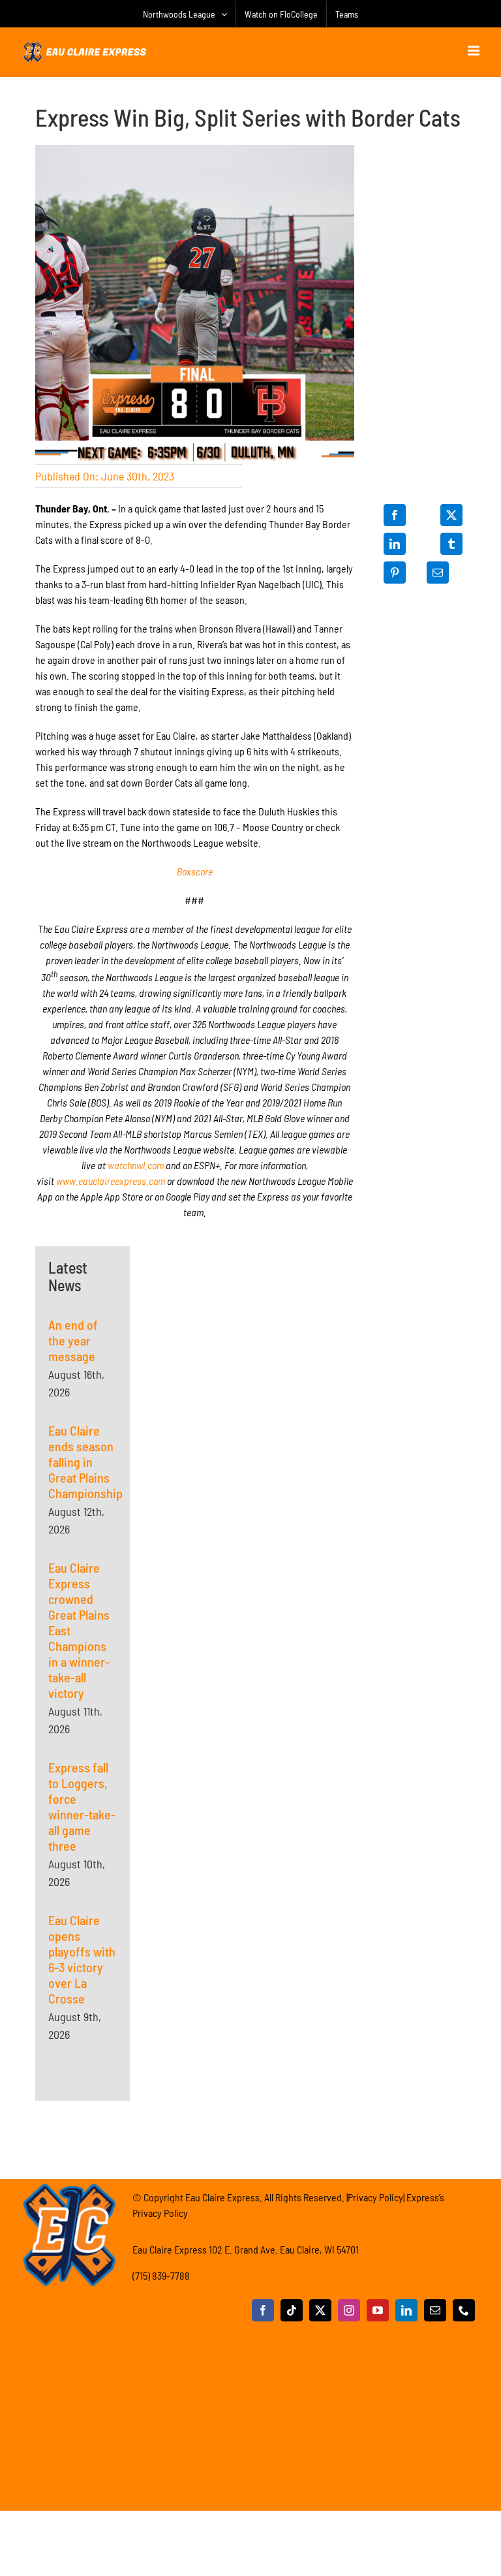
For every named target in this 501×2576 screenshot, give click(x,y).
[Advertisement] (194, 1328)
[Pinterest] (395, 573)
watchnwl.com (136, 1165)
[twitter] (320, 2310)
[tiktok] (292, 2310)
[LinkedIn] (395, 544)
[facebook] (263, 2310)
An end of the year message (73, 1340)
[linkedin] (406, 2310)
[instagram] (349, 2310)
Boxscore (195, 871)
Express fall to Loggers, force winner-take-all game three (82, 1806)
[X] (451, 515)
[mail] (435, 2310)
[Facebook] (395, 515)
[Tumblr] (451, 544)
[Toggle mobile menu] (475, 51)
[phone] (464, 2310)
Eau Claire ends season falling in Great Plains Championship (85, 1462)
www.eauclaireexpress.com (111, 1181)
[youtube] (378, 2310)
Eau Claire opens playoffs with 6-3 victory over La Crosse (82, 1959)
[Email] (438, 573)
